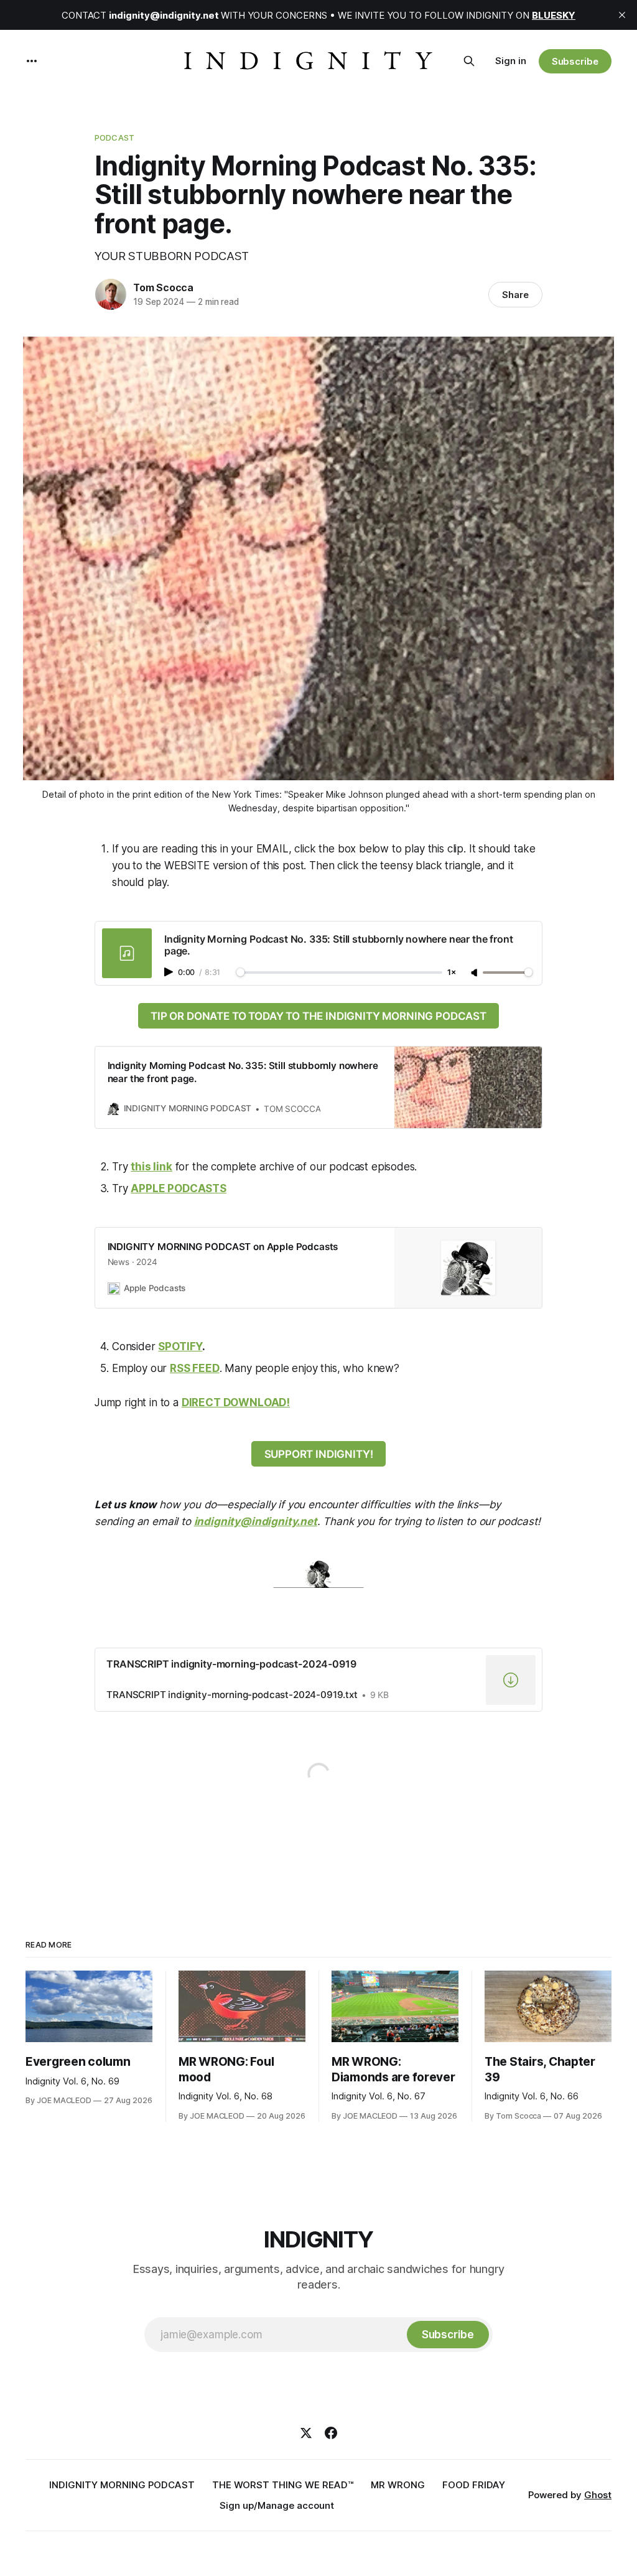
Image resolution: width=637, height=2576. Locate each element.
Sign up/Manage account (277, 2505)
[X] (306, 2433)
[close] (622, 15)
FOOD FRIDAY (474, 2485)
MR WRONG (398, 2485)
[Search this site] (469, 61)
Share (515, 295)
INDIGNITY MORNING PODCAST (122, 2485)
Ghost (598, 2495)
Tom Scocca (163, 287)
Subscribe (575, 61)
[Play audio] (170, 972)
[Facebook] (331, 2433)
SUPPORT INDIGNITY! (319, 1454)
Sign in (511, 61)
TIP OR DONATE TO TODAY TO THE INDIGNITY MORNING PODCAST (318, 1016)
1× (452, 973)
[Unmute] (475, 973)
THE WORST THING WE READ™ (283, 2485)
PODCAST (114, 138)
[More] (32, 61)
